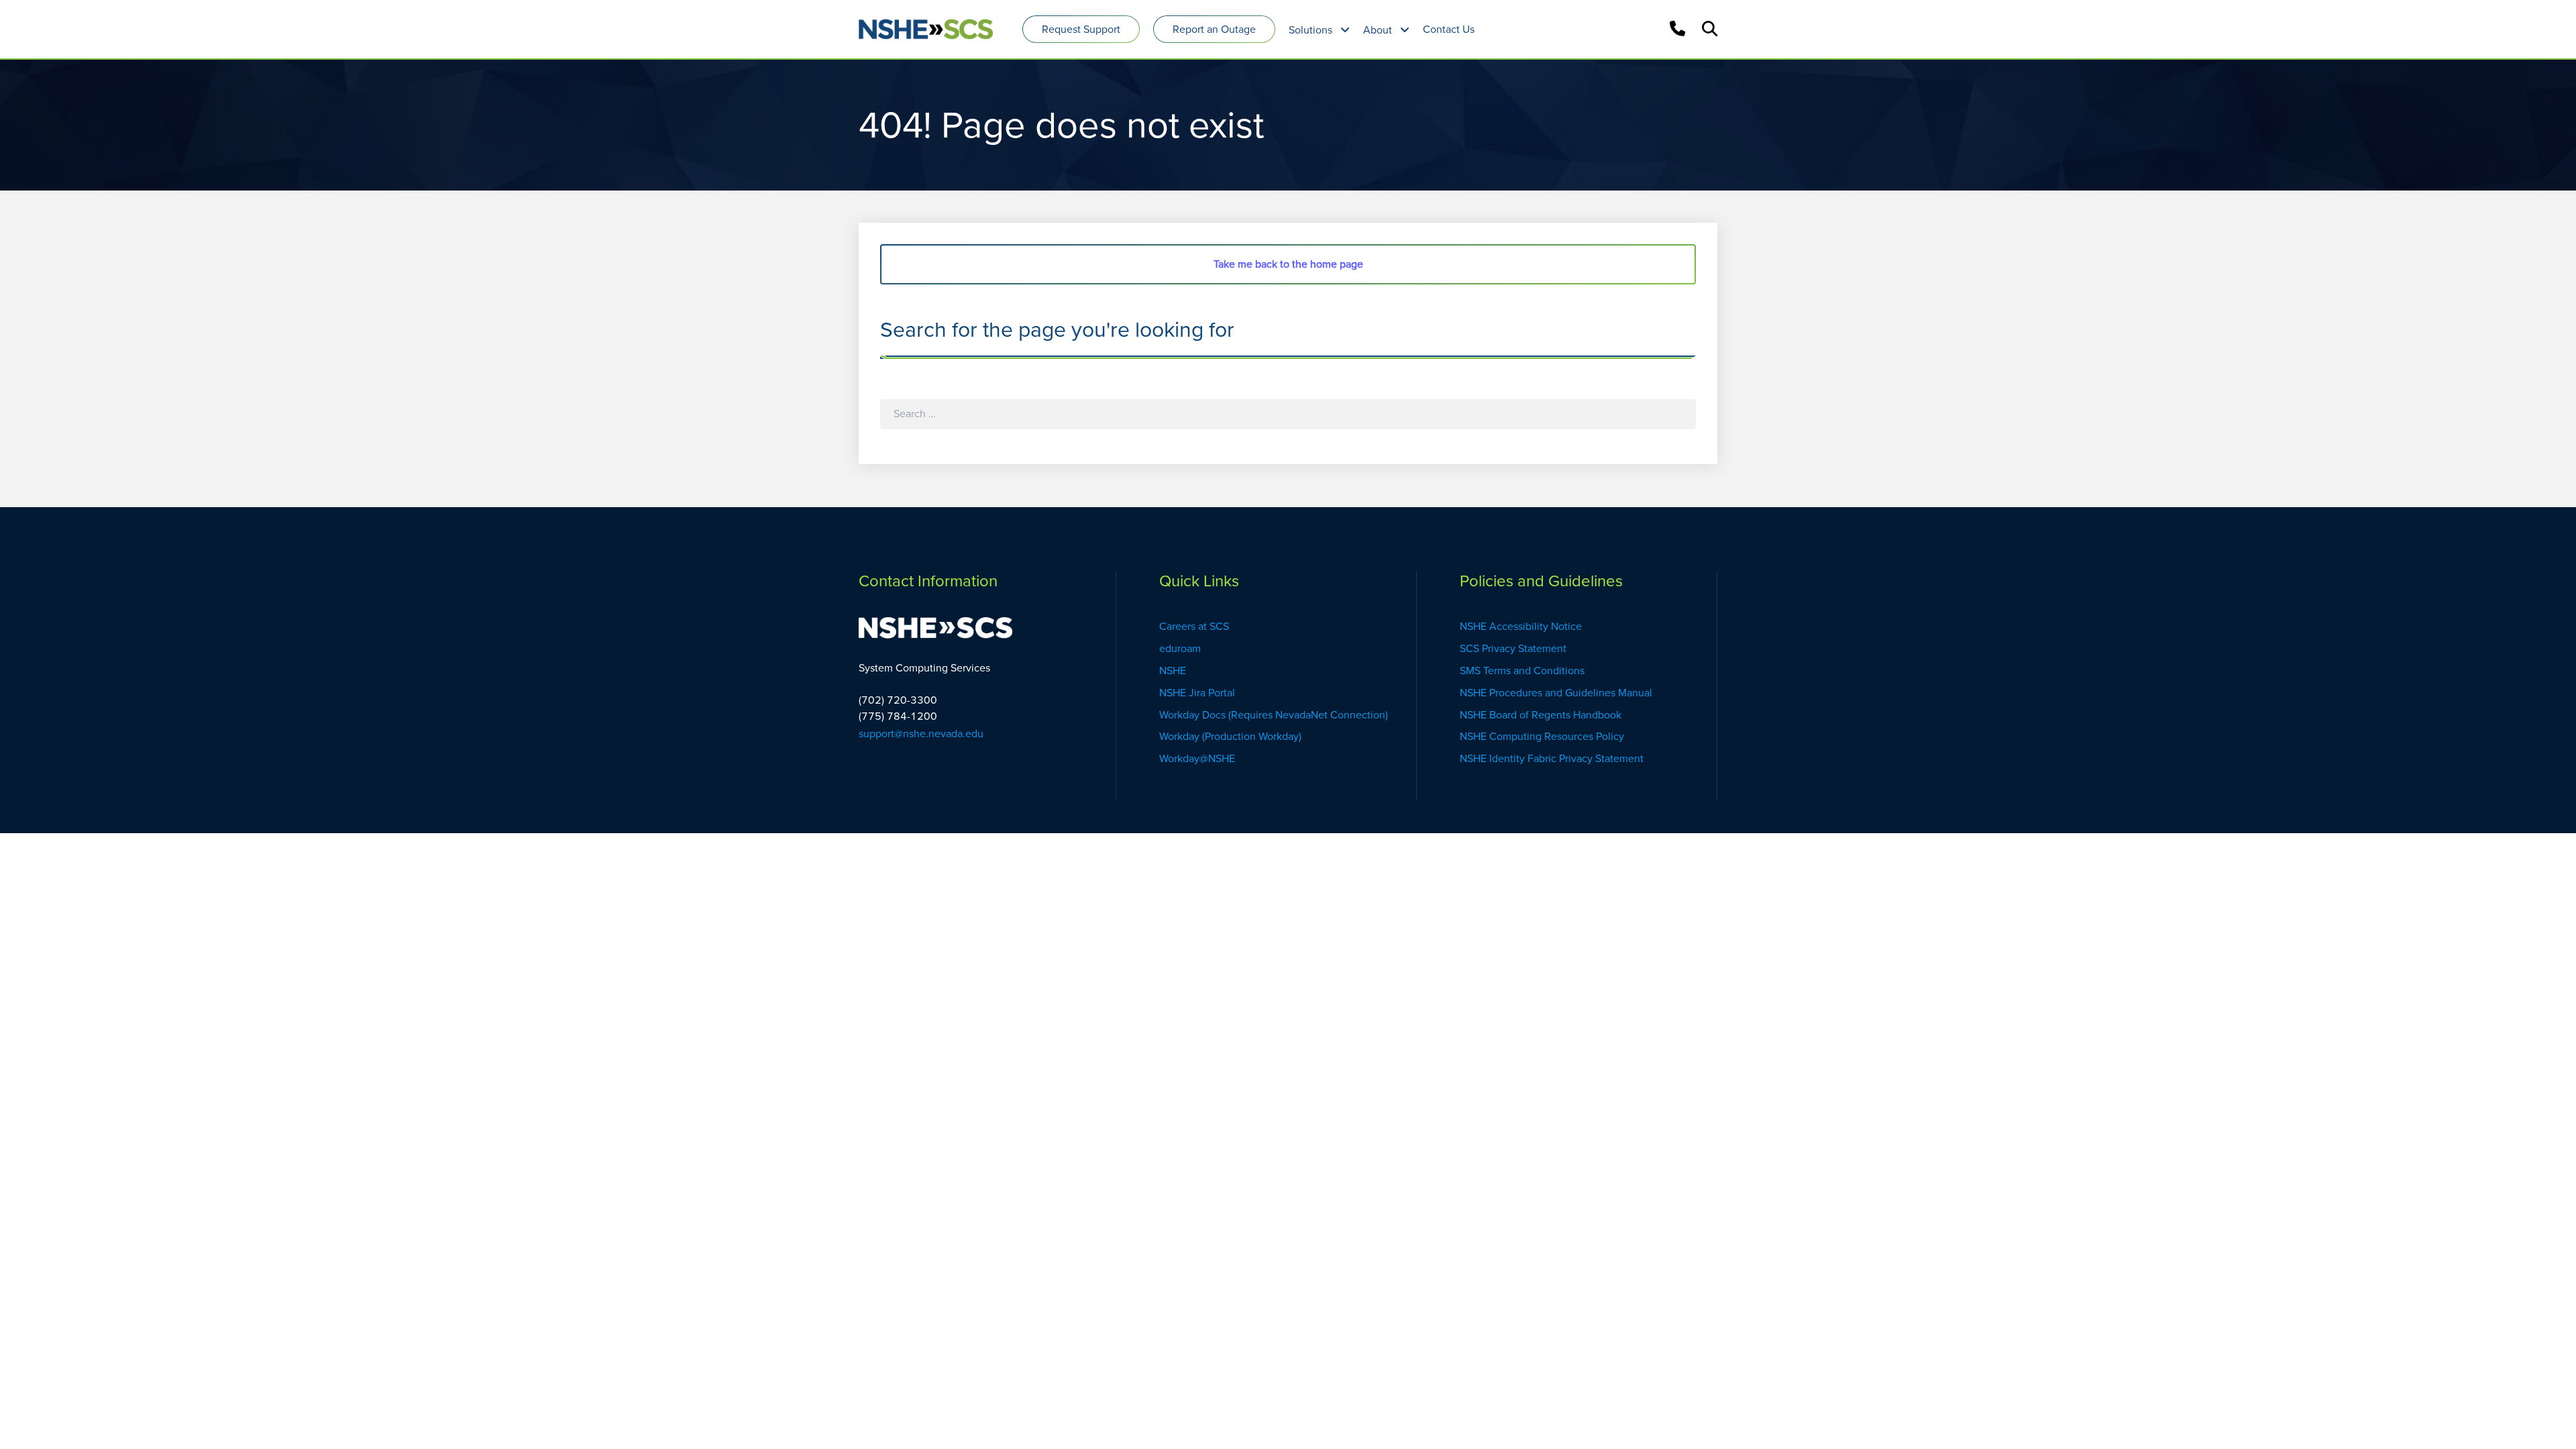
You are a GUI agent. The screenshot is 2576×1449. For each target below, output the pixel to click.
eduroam (1180, 648)
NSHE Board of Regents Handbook (1541, 715)
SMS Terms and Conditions (1522, 670)
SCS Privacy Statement (1513, 648)
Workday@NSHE (1197, 758)
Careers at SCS (1194, 626)
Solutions (1310, 30)
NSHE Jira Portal (1197, 693)
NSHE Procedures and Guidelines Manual (1557, 693)
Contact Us (1449, 29)
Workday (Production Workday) (1232, 736)
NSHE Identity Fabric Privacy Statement (1552, 758)
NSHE (1174, 670)
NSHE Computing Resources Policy (1542, 736)
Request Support (1081, 29)
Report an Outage (1214, 29)
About (1378, 30)
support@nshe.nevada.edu (921, 734)
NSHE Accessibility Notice (1521, 626)
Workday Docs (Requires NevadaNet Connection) (1274, 715)
